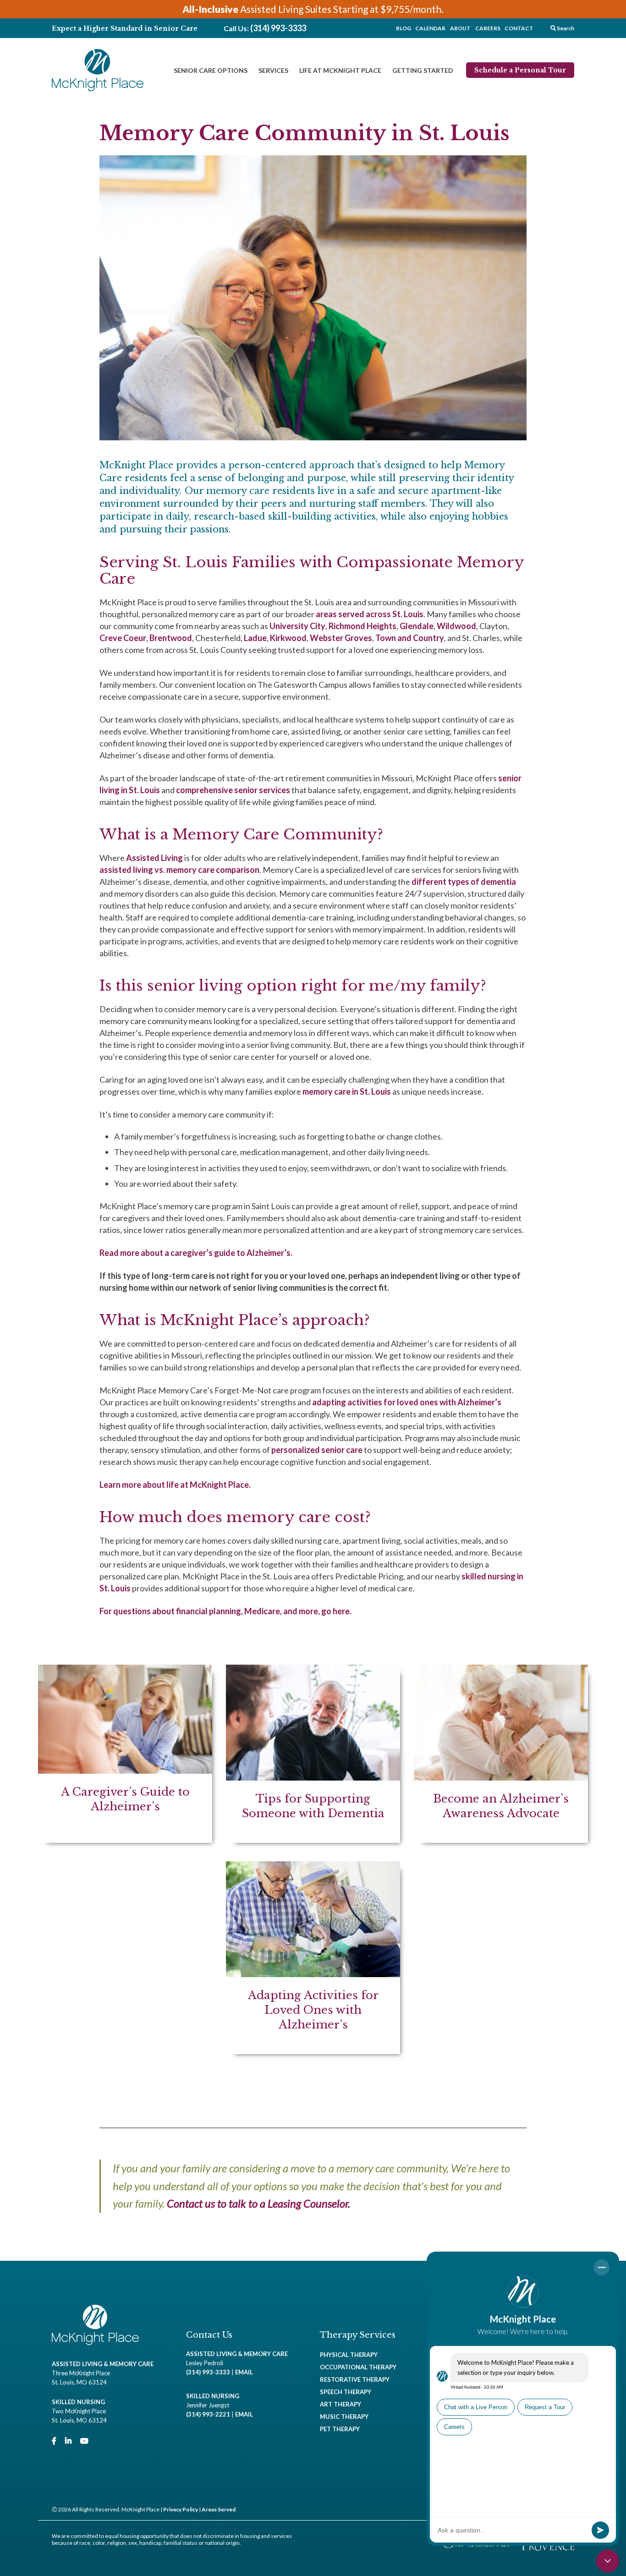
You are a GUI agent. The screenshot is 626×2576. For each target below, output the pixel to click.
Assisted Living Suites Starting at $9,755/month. (313, 9)
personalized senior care (317, 1450)
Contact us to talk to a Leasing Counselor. (258, 2203)
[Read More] (125, 1754)
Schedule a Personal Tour (520, 70)
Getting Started (423, 70)
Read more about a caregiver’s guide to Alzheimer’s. (196, 1253)
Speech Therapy (346, 2392)
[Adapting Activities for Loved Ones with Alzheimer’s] (313, 1958)
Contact (519, 28)
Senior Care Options (211, 70)
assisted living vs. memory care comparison (179, 870)
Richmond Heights (362, 626)
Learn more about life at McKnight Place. (175, 1485)
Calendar (430, 28)
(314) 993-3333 (278, 28)
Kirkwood (288, 638)
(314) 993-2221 (208, 2414)
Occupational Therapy (358, 2367)
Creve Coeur (123, 638)
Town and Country (410, 638)
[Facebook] (54, 2441)
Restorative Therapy (355, 2379)
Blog (404, 28)
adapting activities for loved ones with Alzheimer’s (407, 1402)
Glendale (417, 626)
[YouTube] (84, 2441)
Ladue (255, 638)
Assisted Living (154, 858)
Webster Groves (341, 638)
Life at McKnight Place (340, 70)
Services (273, 70)
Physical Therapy (349, 2355)
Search (565, 28)
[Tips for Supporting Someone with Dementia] (313, 1754)
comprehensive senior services (233, 790)
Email (244, 2372)
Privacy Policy (181, 2509)
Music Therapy (344, 2417)
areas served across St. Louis (370, 614)
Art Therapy (340, 2404)
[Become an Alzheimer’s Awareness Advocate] (501, 1754)
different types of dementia (464, 882)
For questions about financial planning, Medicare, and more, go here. (225, 1611)
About (460, 28)
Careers (488, 28)
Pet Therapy (340, 2429)
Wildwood (456, 626)
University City (297, 626)
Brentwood (171, 638)
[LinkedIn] (68, 2441)
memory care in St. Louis (347, 1091)
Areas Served (219, 2509)
